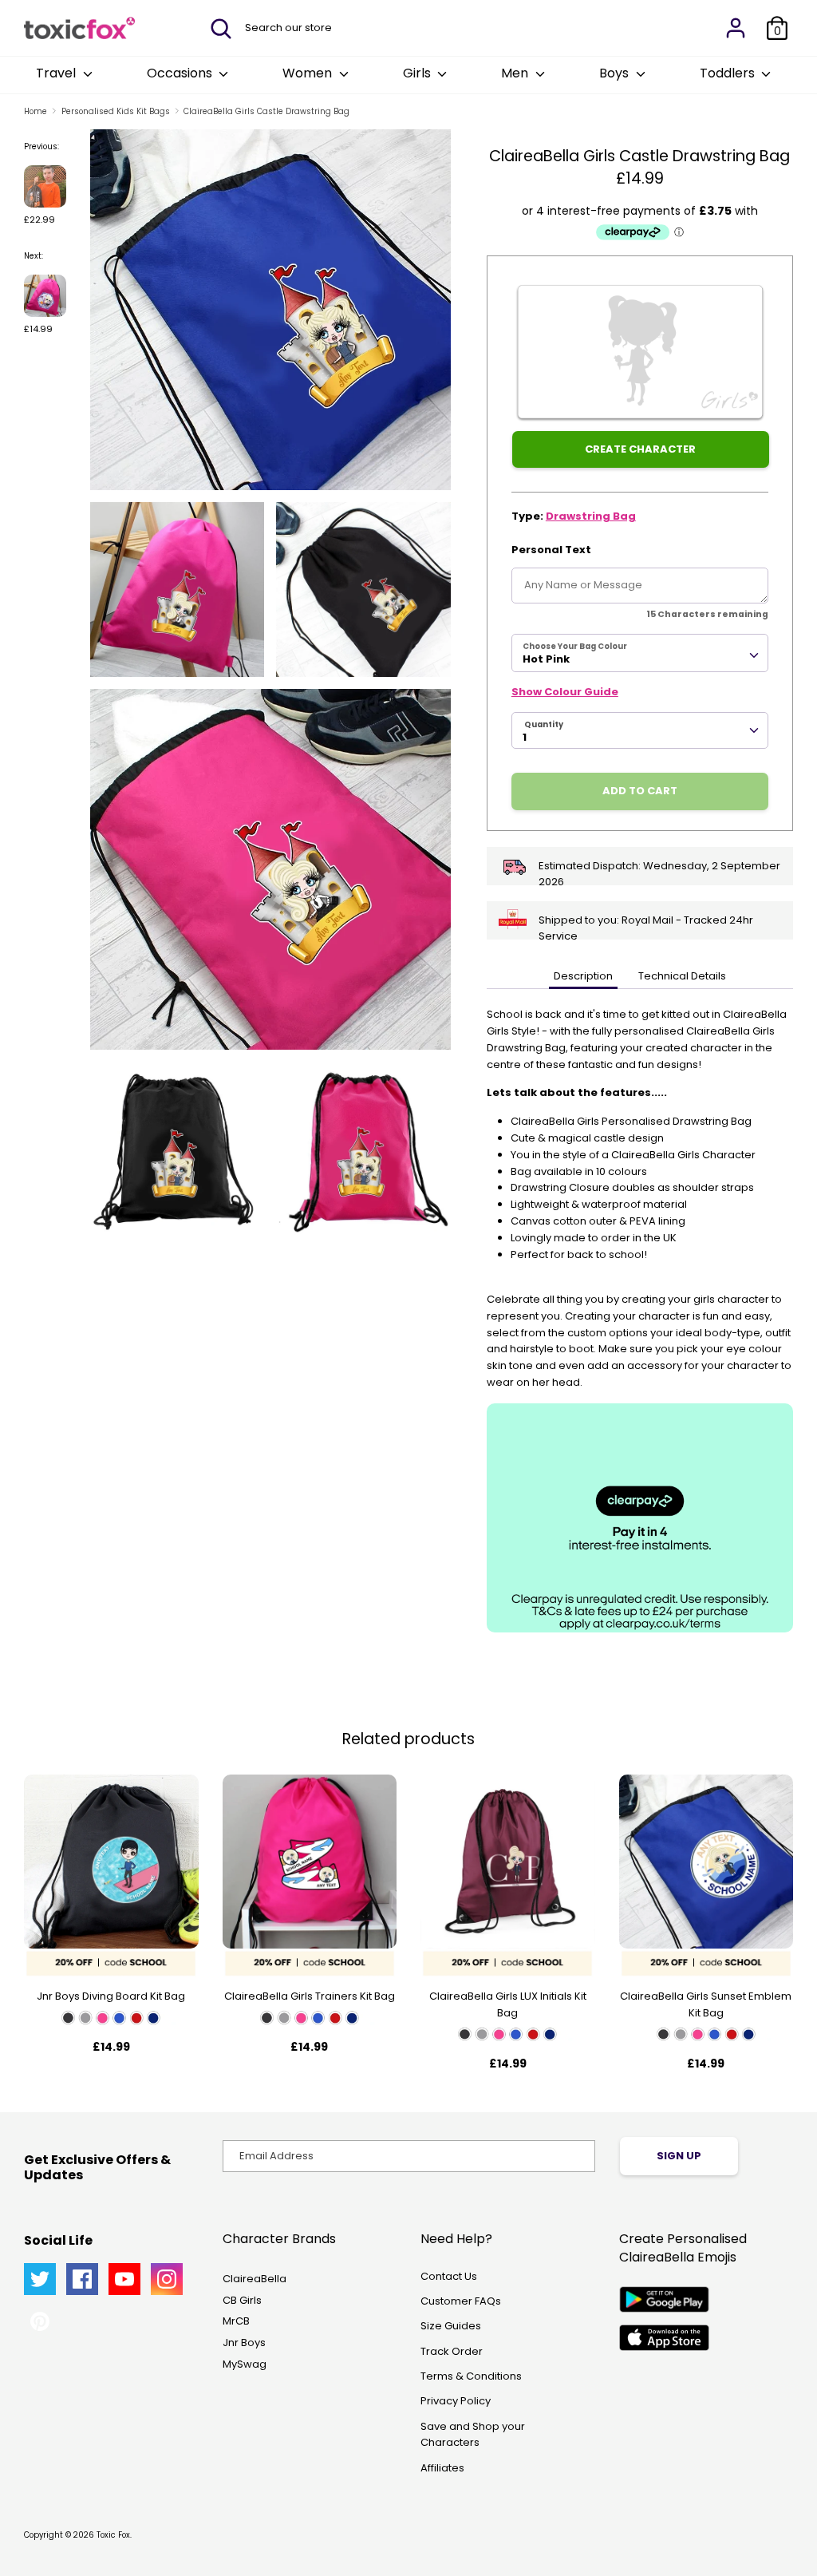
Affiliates (442, 2468)
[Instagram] (167, 2279)
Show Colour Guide (565, 692)
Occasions (181, 73)
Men (516, 73)
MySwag (245, 2364)
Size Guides (451, 2326)
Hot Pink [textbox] (546, 659)
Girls (418, 73)
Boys (616, 73)
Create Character (640, 449)
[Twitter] (40, 2279)
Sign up (679, 2156)
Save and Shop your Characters (473, 2435)
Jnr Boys (244, 2343)
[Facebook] (82, 2279)
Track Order (452, 2351)
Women (309, 73)
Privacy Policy (456, 2401)
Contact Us (449, 2276)
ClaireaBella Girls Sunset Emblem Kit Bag (706, 2004)
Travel (57, 73)
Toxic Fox (113, 2535)
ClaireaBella (255, 2279)
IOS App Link (664, 2338)
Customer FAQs (461, 2301)
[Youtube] (124, 2279)
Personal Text (551, 550)
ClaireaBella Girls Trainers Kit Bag (310, 1996)
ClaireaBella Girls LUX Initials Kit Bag (508, 2004)
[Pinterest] (40, 2321)
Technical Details (682, 976)
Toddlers (729, 73)
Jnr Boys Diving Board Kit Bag (111, 1996)
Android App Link (664, 2299)
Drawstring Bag (591, 516)
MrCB (236, 2321)
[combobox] (640, 653)
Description (583, 976)
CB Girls (242, 2300)
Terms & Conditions (471, 2376)
